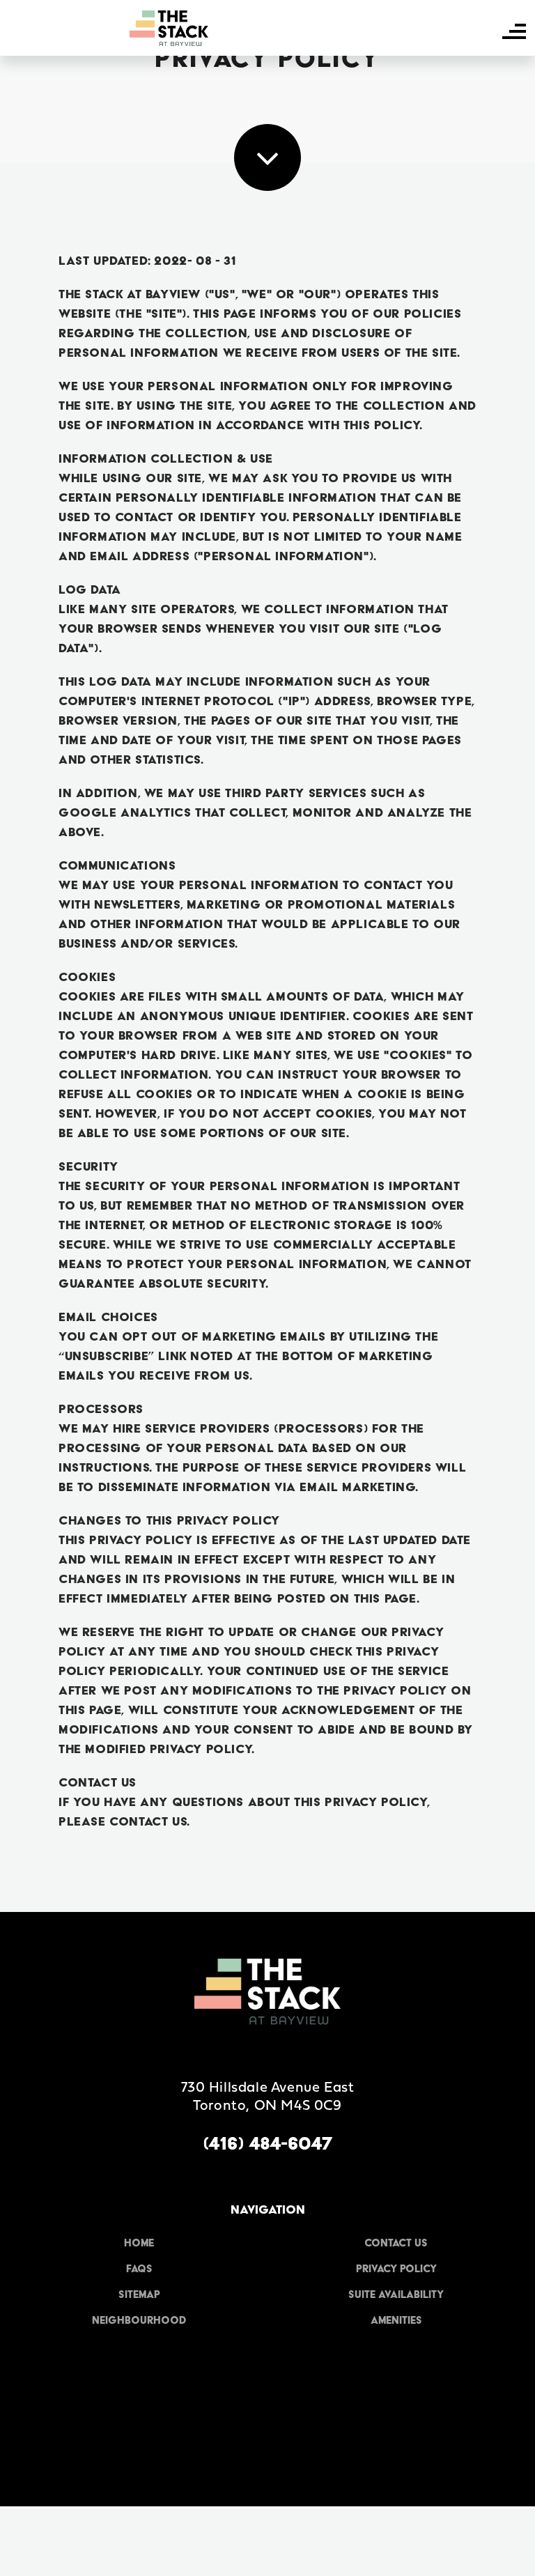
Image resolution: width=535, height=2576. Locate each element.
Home (139, 2243)
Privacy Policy (396, 2269)
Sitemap (139, 2295)
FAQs (139, 2269)
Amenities (396, 2320)
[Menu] (514, 31)
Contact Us (396, 2243)
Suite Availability (396, 2295)
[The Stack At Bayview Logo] (169, 28)
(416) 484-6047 (267, 2143)
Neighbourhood (139, 2320)
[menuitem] (139, 2243)
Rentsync (268, 2455)
